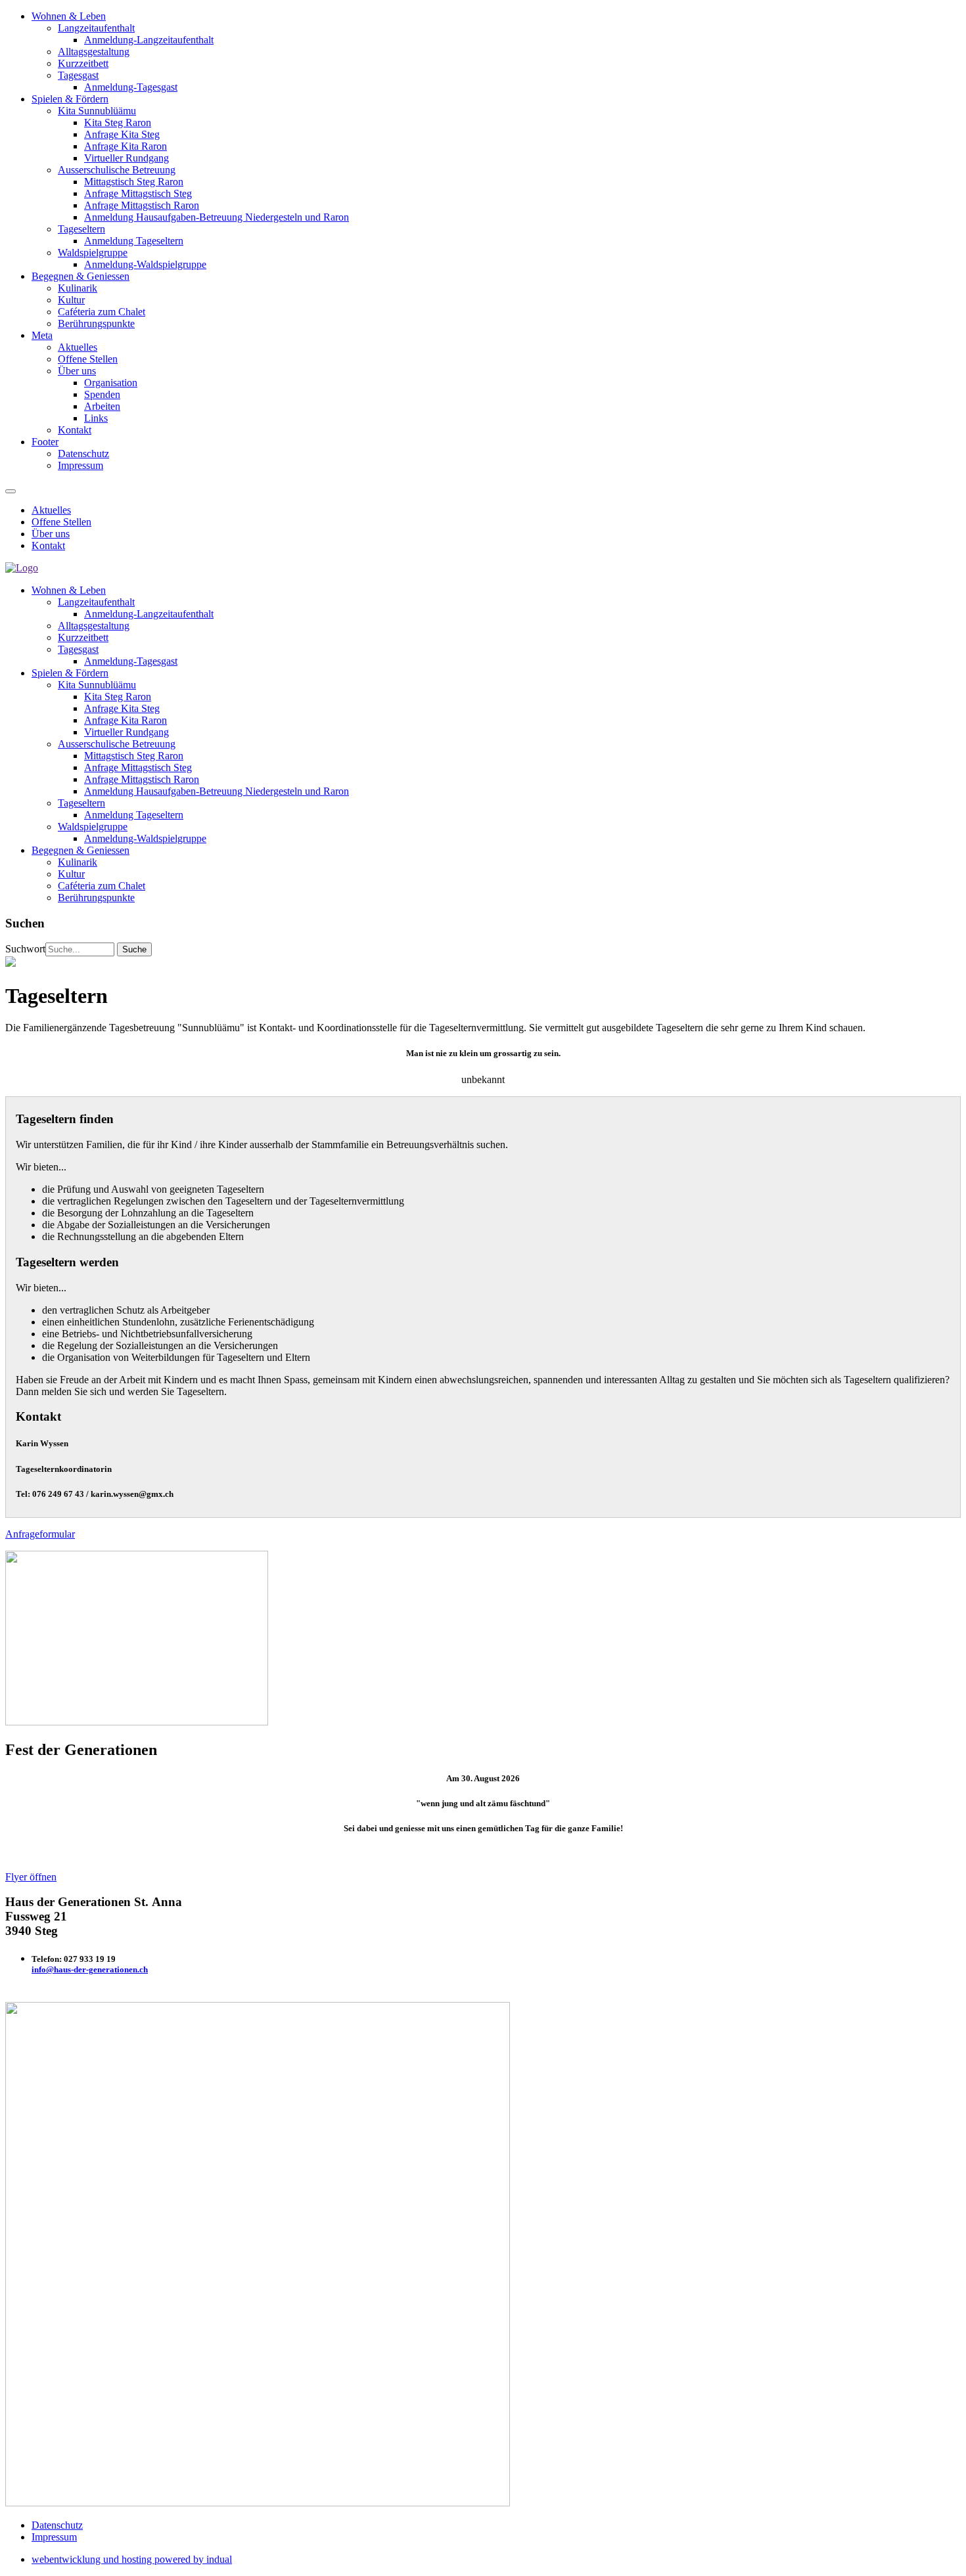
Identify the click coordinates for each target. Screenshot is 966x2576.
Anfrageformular (40, 1534)
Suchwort (25, 949)
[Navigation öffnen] (11, 491)
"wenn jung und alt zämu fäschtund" (483, 1803)
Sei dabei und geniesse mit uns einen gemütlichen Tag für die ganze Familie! (483, 1828)
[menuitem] (496, 52)
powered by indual (132, 2559)
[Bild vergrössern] (137, 1722)
